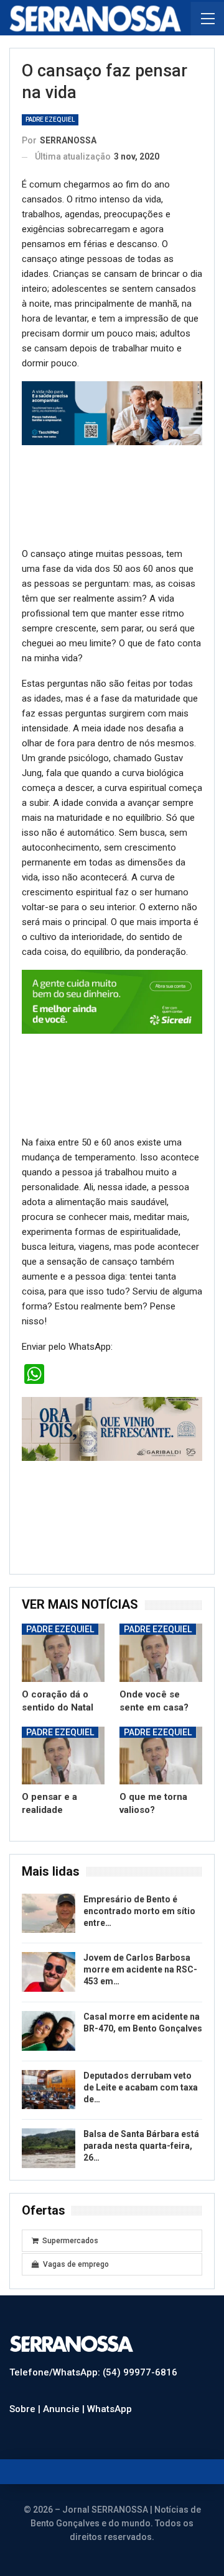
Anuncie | (65, 2409)
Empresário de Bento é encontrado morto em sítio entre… (139, 1911)
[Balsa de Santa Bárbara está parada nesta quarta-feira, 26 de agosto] (49, 2148)
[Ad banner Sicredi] (112, 1001)
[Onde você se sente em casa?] (161, 1652)
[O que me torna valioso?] (161, 1756)
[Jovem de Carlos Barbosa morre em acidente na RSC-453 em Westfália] (49, 1972)
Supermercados (70, 2241)
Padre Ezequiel (50, 120)
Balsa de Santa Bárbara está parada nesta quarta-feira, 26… (141, 2146)
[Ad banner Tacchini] (112, 413)
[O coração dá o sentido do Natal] (63, 1652)
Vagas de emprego (76, 2264)
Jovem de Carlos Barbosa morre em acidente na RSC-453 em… (140, 1969)
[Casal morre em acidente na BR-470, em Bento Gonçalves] (49, 2031)
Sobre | (26, 2409)
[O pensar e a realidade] (63, 1756)
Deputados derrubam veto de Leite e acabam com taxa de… (141, 2087)
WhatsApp (110, 2409)
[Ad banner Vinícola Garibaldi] (112, 1429)
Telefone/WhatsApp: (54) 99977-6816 (93, 2372)
